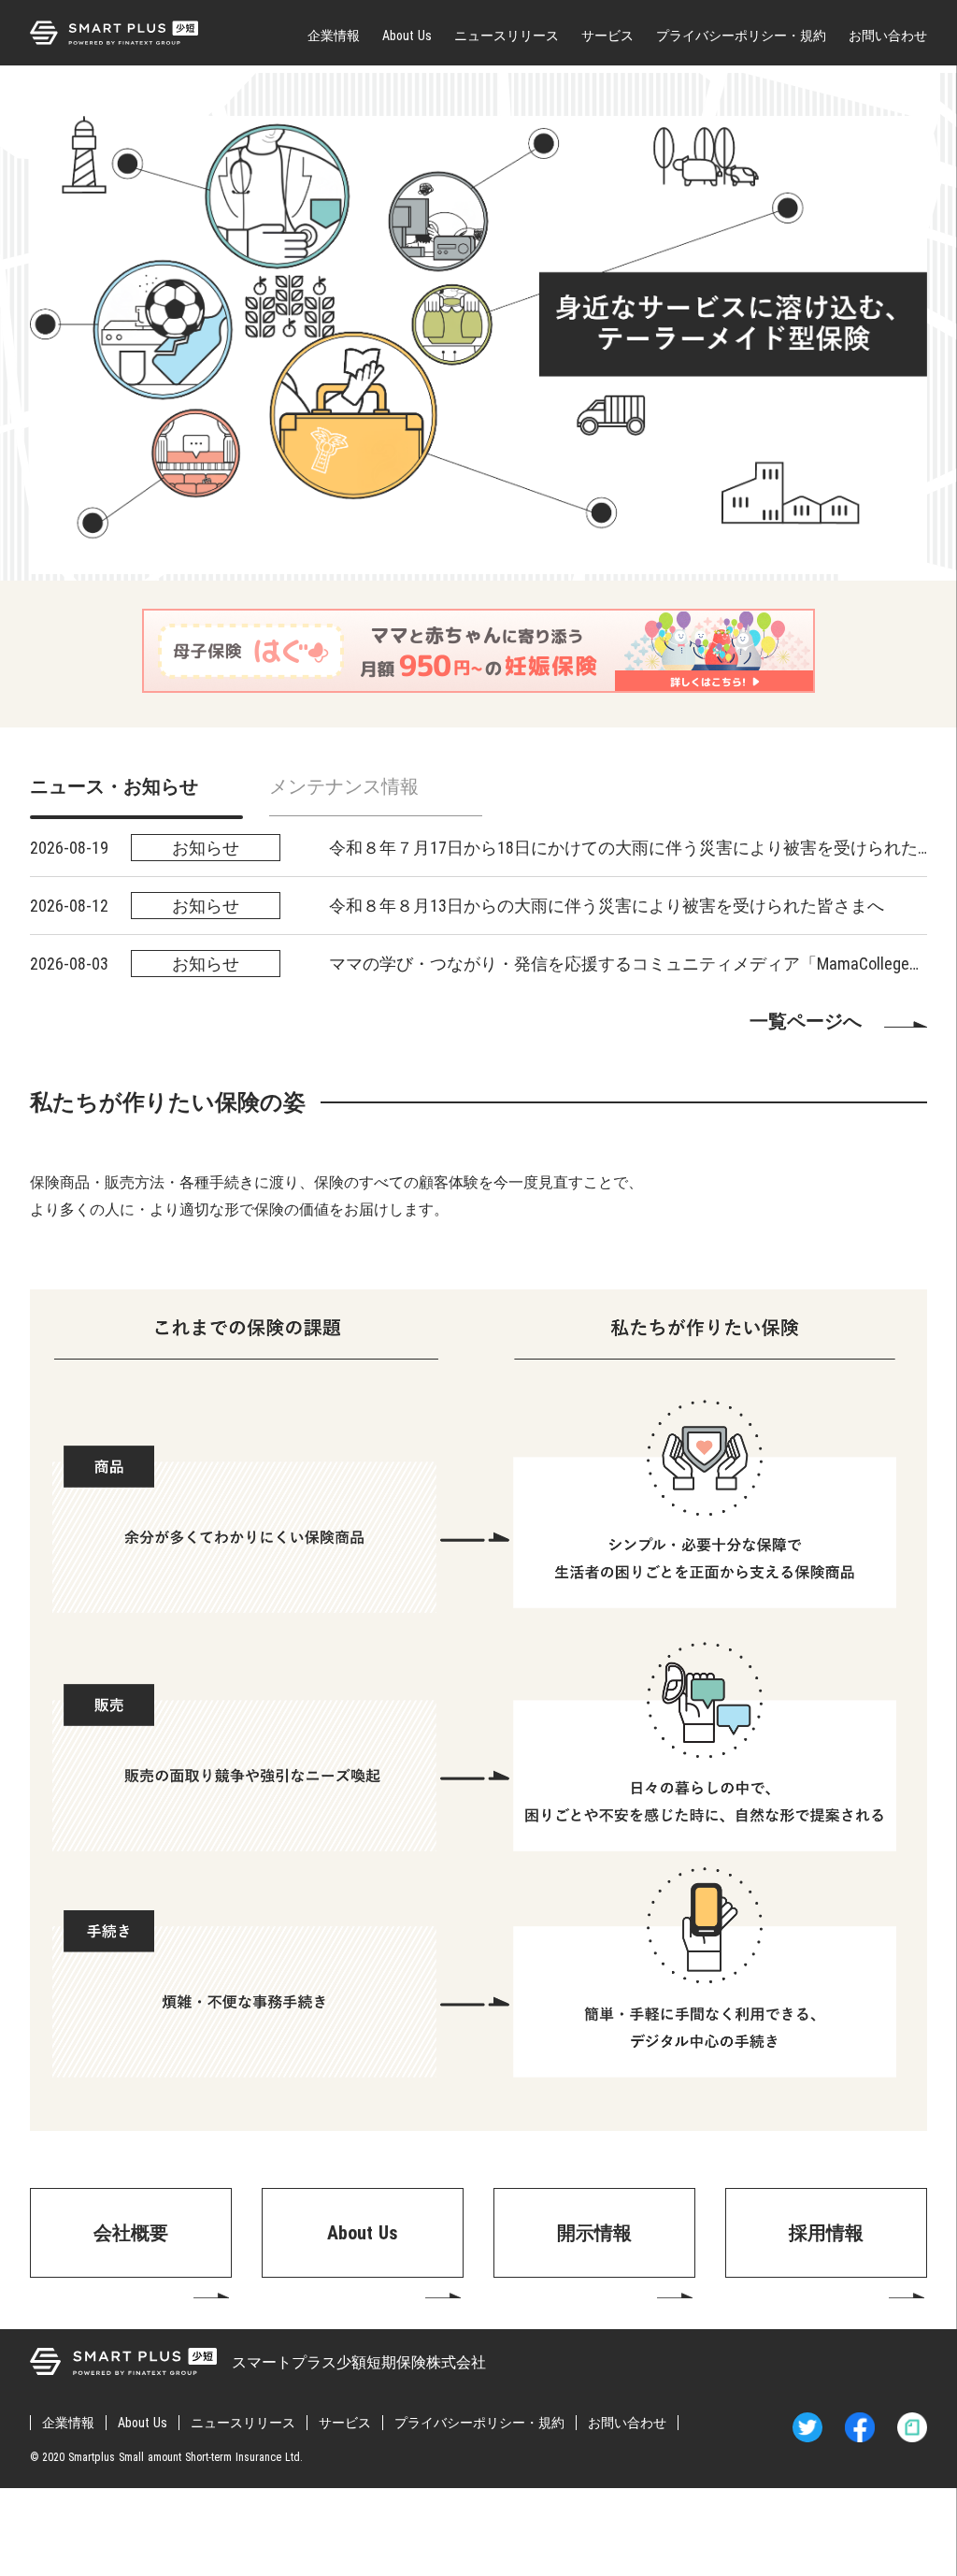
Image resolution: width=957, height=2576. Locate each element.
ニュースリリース (507, 36)
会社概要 (131, 2233)
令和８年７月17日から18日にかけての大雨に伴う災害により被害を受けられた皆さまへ (628, 848)
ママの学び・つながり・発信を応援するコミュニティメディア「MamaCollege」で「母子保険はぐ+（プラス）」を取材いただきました (628, 964)
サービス (607, 36)
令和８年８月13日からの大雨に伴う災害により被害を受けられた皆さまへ (607, 906)
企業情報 (334, 36)
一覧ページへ (806, 1021)
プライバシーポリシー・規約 (741, 36)
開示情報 (594, 2233)
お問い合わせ (888, 36)
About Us (407, 36)
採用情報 (826, 2233)
